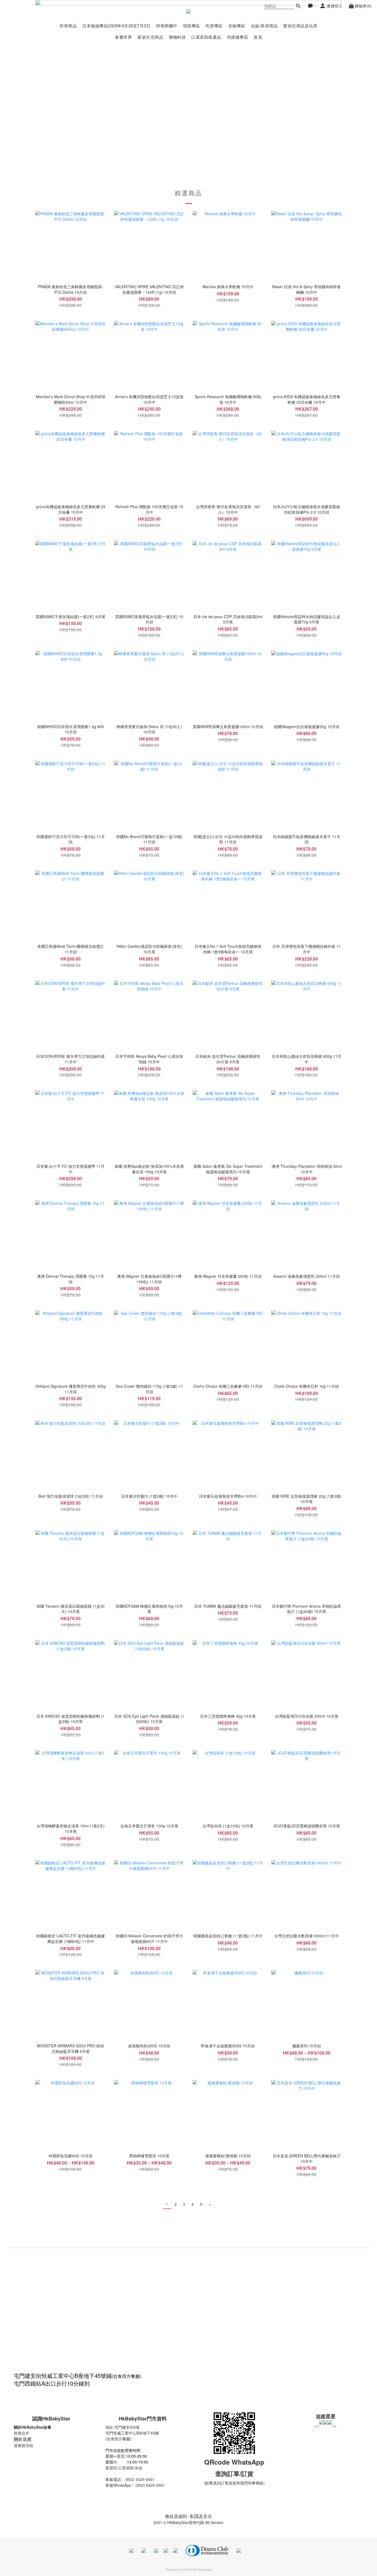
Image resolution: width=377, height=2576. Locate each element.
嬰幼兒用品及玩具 (300, 26)
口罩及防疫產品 (206, 37)
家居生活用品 (150, 37)
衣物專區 (237, 26)
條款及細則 (176, 2516)
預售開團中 (167, 26)
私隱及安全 (201, 2516)
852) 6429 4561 (141, 2479)
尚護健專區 (238, 37)
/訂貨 (246, 2473)
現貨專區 (192, 26)
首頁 (258, 37)
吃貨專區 (214, 26)
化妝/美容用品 (264, 26)
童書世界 (123, 37)
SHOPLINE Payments (197, 2569)
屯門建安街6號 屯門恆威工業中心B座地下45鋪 (132, 2430)
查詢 (221, 2473)
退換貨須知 (23, 2445)
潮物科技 (177, 37)
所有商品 (68, 26)
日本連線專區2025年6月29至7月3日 (116, 26)
